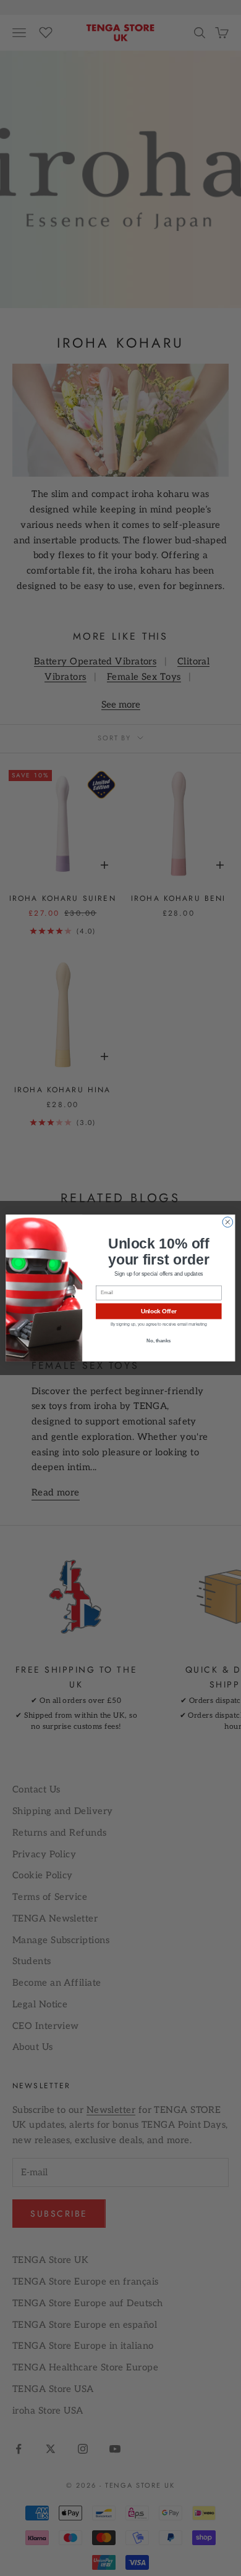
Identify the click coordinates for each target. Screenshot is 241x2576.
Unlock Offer (159, 1311)
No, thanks (159, 1341)
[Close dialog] (228, 1222)
